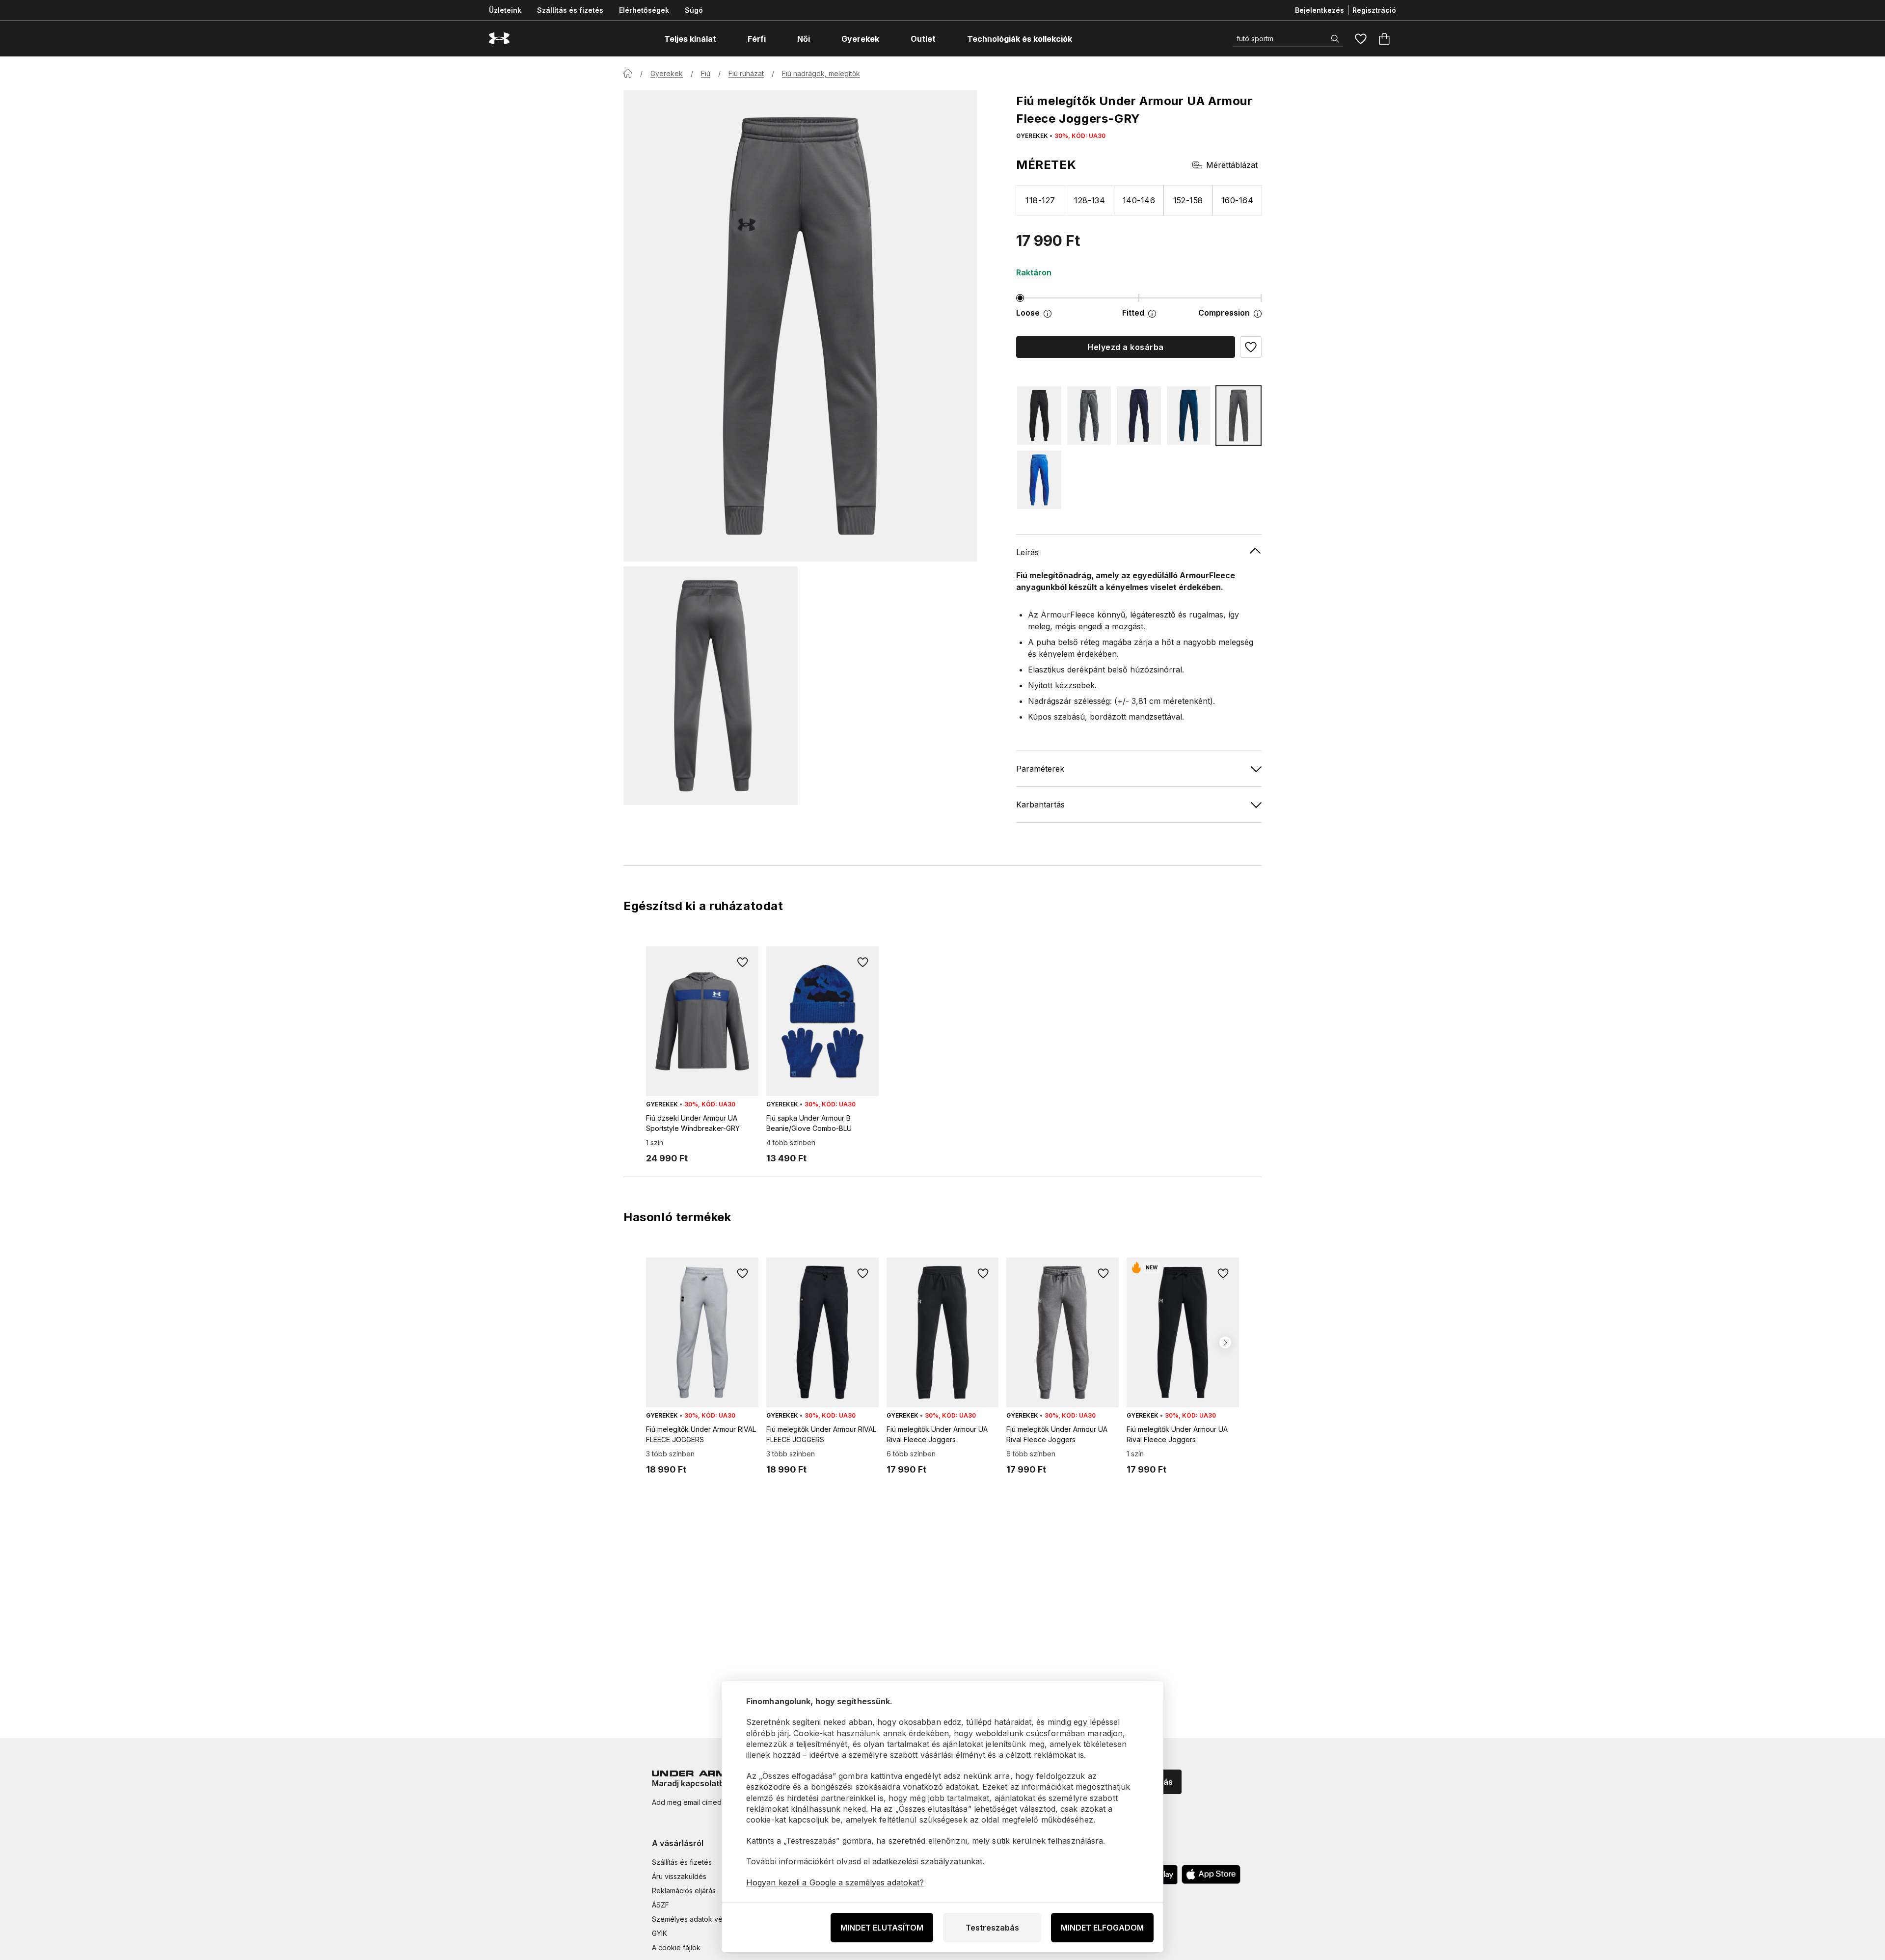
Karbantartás (1040, 804)
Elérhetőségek (644, 10)
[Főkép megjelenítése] (800, 326)
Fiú (706, 73)
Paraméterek (1040, 768)
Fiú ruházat (746, 73)
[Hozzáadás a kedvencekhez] (743, 962)
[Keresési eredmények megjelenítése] (1335, 39)
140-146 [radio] (1139, 200)
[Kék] (1139, 416)
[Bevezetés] (628, 73)
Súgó (694, 10)
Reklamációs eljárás (684, 1891)
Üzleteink (505, 10)
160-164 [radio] (1237, 200)
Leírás (1027, 552)
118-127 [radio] (1040, 200)
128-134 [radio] (1090, 200)
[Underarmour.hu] (499, 39)
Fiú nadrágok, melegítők (821, 73)
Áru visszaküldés (679, 1876)
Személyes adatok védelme (697, 1919)
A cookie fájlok (676, 1947)
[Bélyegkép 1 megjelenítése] (711, 686)
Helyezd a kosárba (1125, 347)
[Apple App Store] (1211, 1875)
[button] (1251, 347)
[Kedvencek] (1361, 39)
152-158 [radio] (1188, 200)
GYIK (660, 1933)
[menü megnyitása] (725, 39)
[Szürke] (1089, 416)
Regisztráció (1374, 10)
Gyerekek (667, 73)
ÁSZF (660, 1905)
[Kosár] (1384, 39)
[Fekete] (1039, 416)
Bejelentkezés (1319, 10)
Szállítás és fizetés (570, 10)
